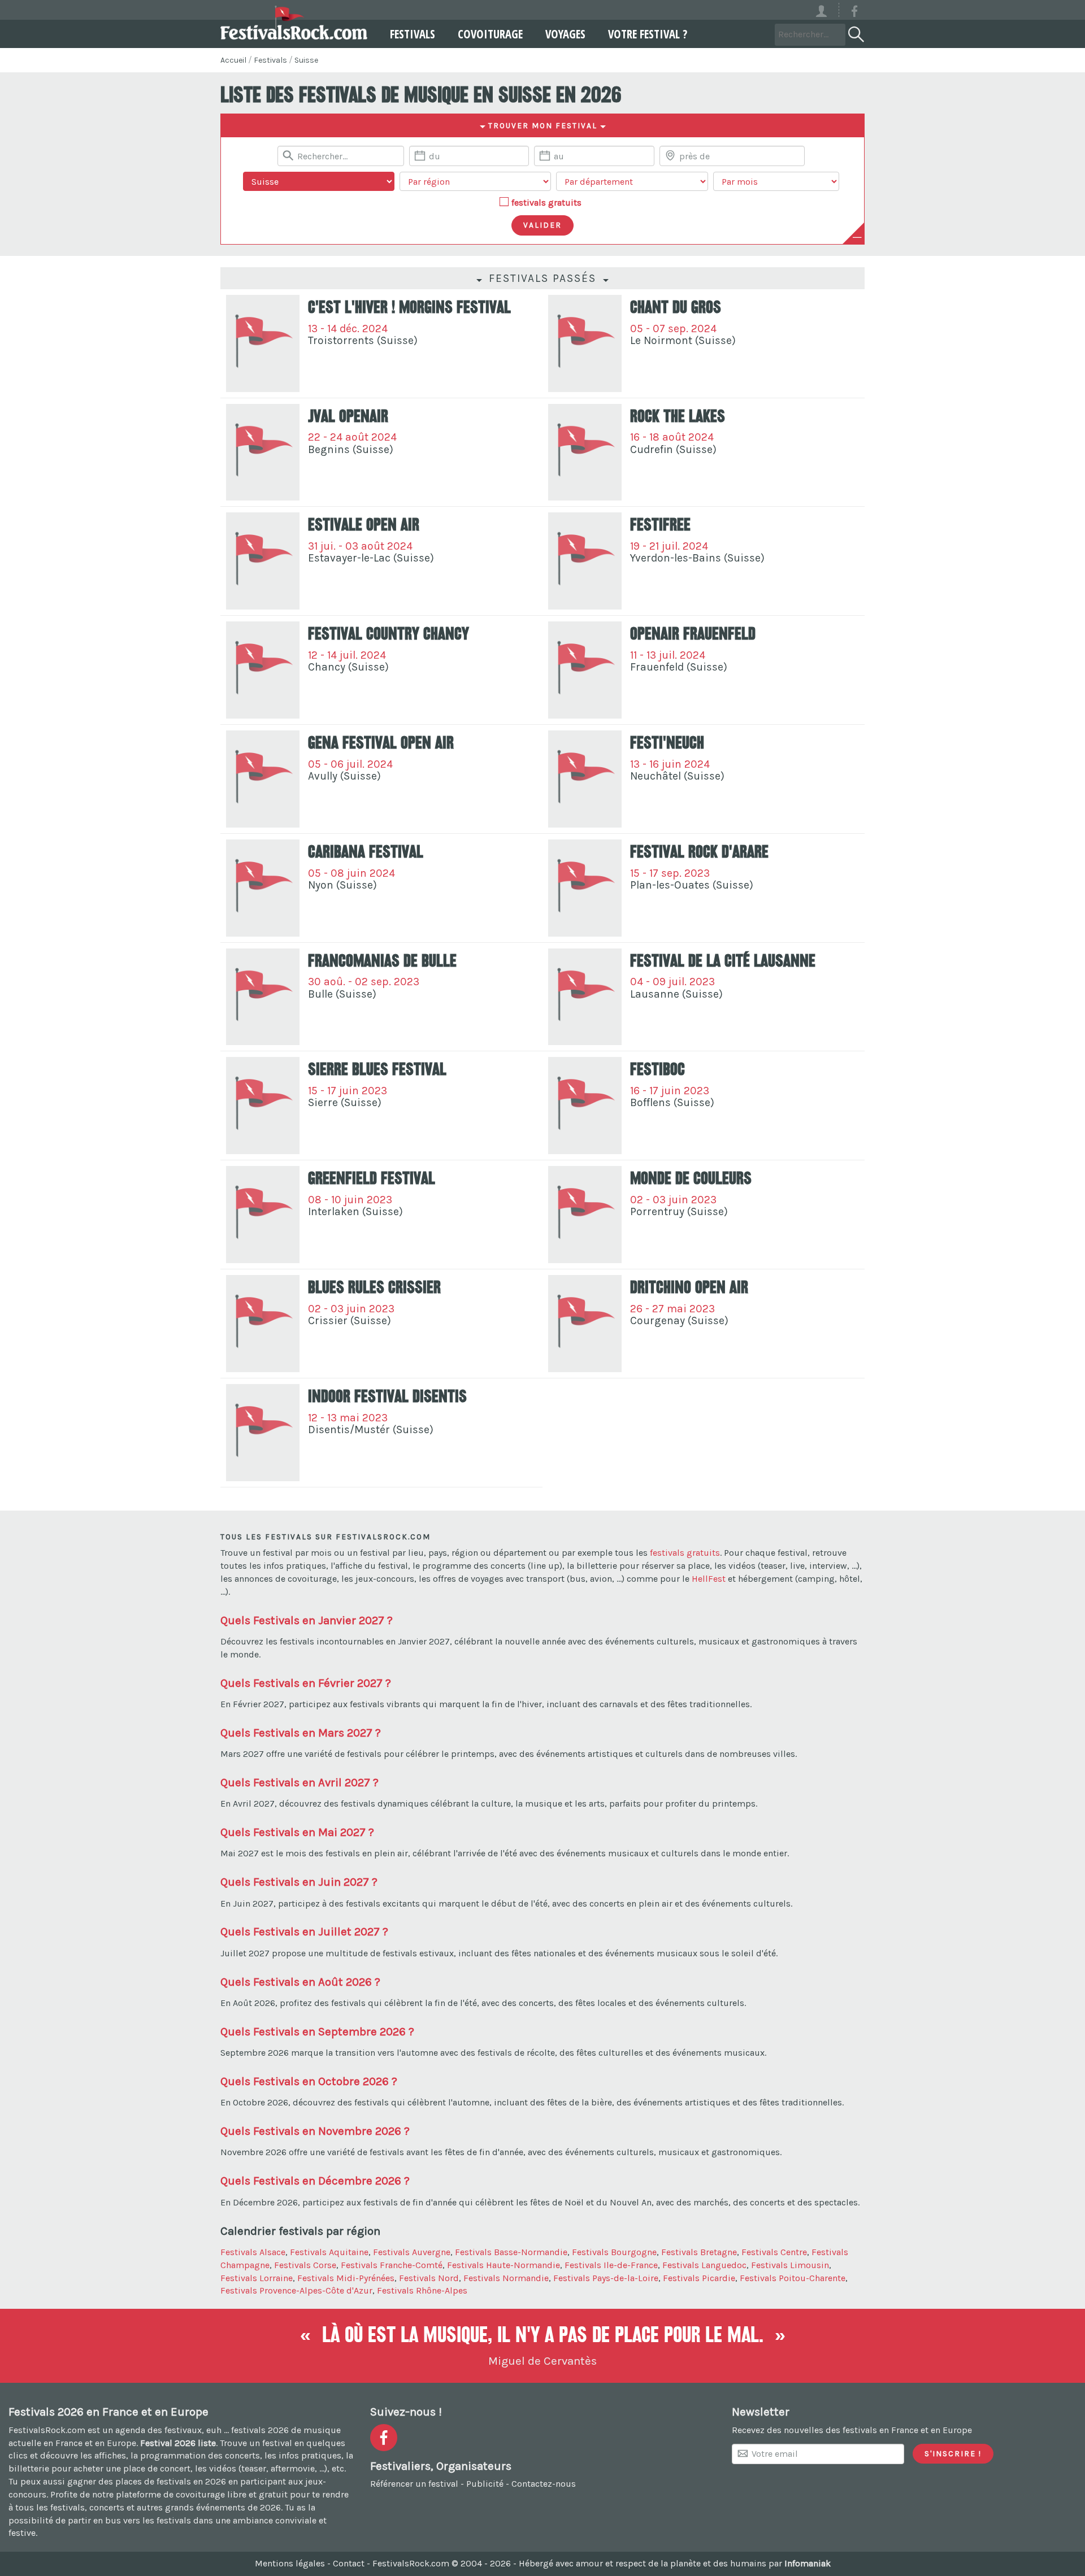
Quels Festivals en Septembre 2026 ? (317, 2031)
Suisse (306, 60)
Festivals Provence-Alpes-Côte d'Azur (296, 2290)
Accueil (233, 60)
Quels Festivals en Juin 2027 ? (299, 1882)
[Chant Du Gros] (585, 343)
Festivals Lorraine (257, 2278)
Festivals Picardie (699, 2278)
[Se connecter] (826, 10)
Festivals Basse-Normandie (511, 2252)
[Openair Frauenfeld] (585, 670)
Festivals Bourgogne (614, 2252)
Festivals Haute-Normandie (504, 2265)
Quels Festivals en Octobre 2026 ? (309, 2081)
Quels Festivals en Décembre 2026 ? (315, 2181)
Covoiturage (490, 34)
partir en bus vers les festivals (129, 2520)
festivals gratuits (546, 203)
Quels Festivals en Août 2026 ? (300, 1982)
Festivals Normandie (506, 2278)
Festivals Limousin (790, 2265)
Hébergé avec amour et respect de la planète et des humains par (675, 2563)
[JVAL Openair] (263, 452)
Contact (349, 2563)
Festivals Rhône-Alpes (422, 2290)
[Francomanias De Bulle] (263, 997)
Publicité (485, 2484)
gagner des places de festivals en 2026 (147, 2481)
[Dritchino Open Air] (585, 1324)
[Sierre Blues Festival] (263, 1106)
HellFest (709, 1579)
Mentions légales (290, 2563)
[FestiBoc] (585, 1106)
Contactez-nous (544, 2484)
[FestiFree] (585, 561)
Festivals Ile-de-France (611, 2265)
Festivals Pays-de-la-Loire (606, 2278)
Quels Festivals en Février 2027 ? (306, 1683)
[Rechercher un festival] (855, 32)
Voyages (565, 34)
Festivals (413, 34)
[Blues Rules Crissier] (263, 1324)
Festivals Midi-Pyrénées (346, 2278)
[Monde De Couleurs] (585, 1215)
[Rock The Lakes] (585, 452)
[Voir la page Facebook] (854, 13)
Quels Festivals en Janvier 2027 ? (307, 1620)
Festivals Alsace (253, 2252)
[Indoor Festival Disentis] (263, 1433)
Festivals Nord (429, 2278)
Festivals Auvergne (412, 2252)
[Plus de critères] (857, 237)
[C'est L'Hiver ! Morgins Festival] (263, 343)
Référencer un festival (414, 2484)
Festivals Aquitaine (329, 2252)
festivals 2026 (260, 2430)
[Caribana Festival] (263, 888)
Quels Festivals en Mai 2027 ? (297, 1832)
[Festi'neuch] (585, 779)
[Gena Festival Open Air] (263, 779)
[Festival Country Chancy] (263, 670)
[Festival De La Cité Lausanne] (585, 997)
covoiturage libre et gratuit (232, 2494)
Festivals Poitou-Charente (793, 2278)
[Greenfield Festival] (263, 1215)
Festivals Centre (774, 2252)
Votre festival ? (648, 34)
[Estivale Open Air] (263, 561)
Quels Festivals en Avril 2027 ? (300, 1782)
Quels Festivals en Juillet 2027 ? (304, 1931)
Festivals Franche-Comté (392, 2265)
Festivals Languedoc (704, 2265)
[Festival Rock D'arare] (585, 888)
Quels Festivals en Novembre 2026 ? (315, 2131)
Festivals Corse (305, 2265)
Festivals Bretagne (699, 2252)
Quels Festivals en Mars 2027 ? (301, 1733)
